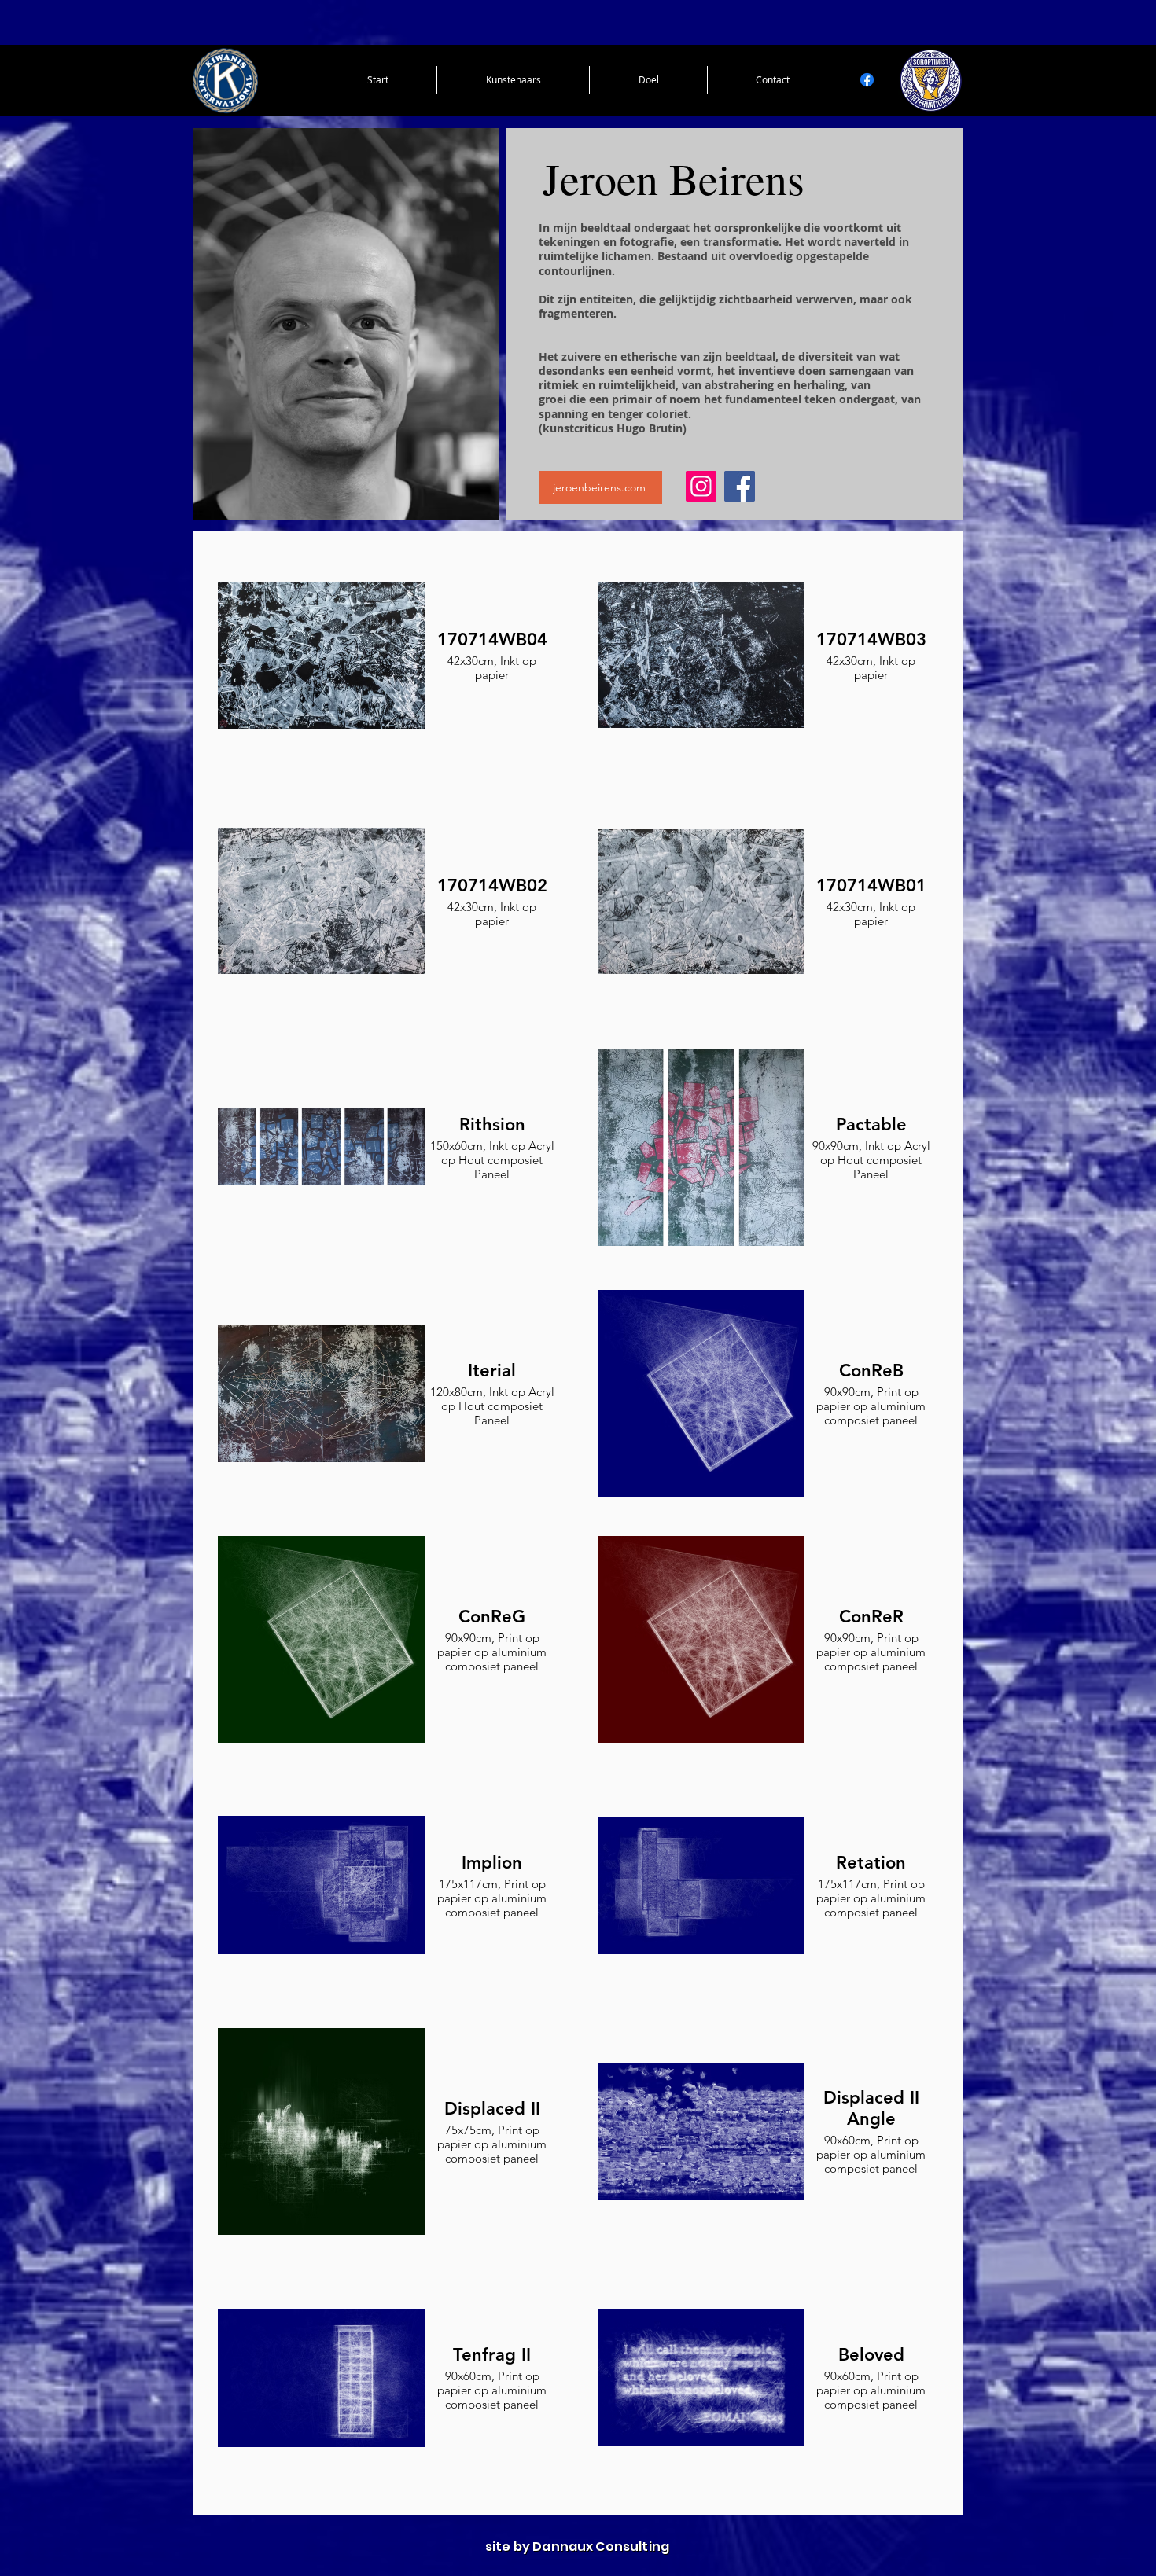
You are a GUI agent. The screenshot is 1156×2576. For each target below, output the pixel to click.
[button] (513, 80)
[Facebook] (867, 80)
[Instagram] (701, 486)
